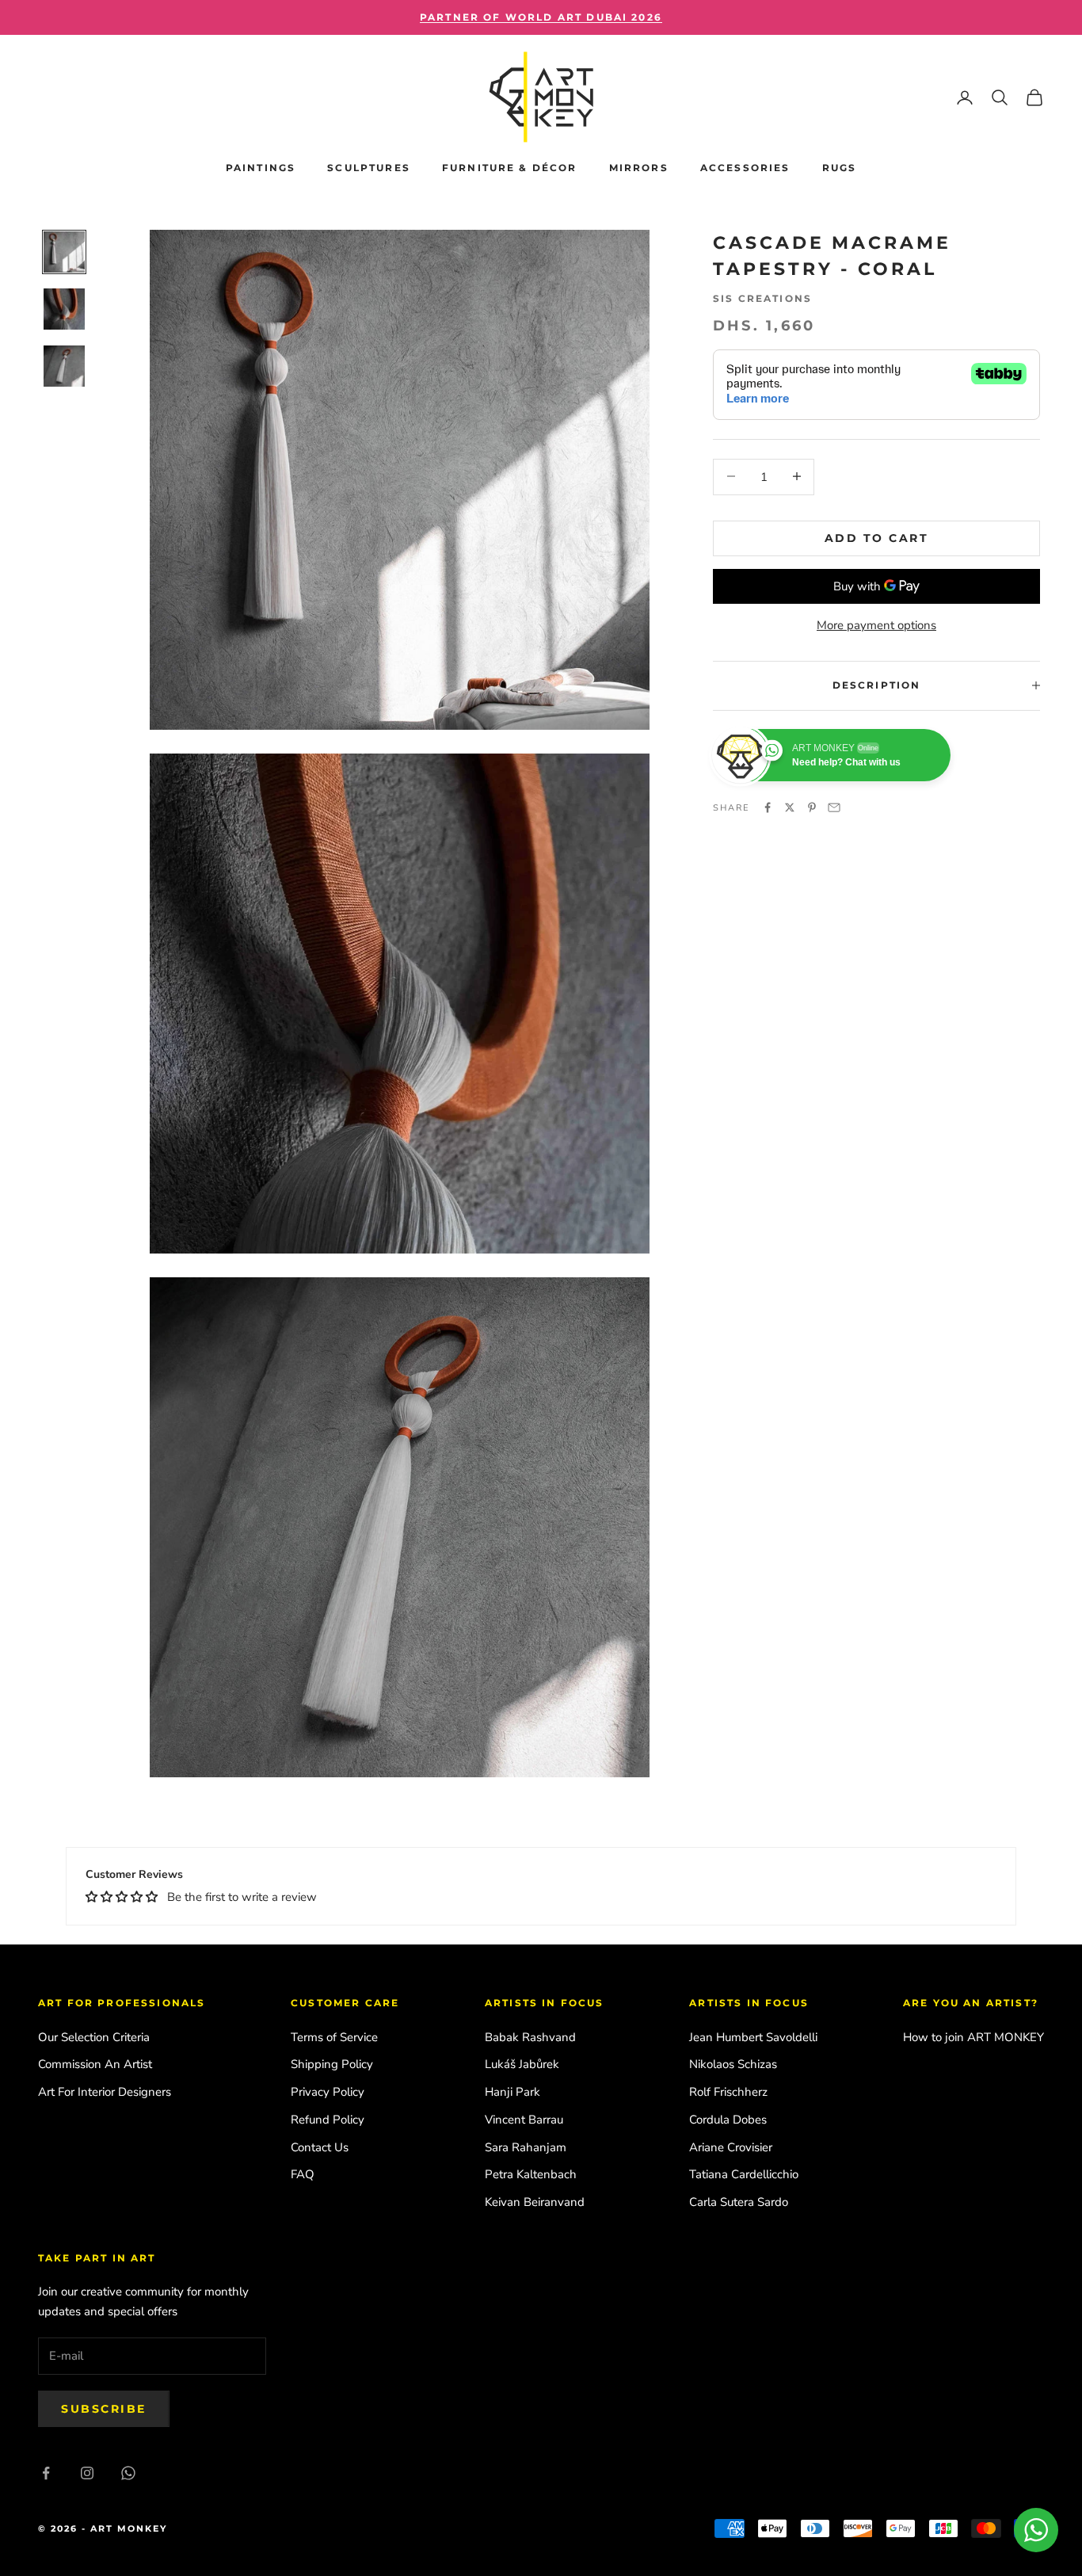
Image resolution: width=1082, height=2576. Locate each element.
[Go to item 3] (64, 366)
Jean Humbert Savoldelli (753, 2037)
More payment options (876, 625)
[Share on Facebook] (768, 807)
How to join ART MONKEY (973, 2037)
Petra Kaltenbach (531, 2174)
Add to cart (877, 537)
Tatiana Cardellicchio (744, 2174)
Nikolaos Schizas (733, 2064)
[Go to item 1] (64, 252)
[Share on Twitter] (790, 807)
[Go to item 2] (64, 309)
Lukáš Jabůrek (522, 2064)
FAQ (303, 2174)
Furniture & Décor (510, 168)
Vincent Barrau (524, 2120)
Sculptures (369, 168)
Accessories (745, 168)
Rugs (840, 168)
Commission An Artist (95, 2064)
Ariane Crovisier (731, 2147)
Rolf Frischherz (728, 2092)
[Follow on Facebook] (46, 2473)
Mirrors (639, 168)
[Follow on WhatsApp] (128, 2473)
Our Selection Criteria (94, 2037)
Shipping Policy (332, 2064)
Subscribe (104, 2409)
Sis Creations (762, 298)
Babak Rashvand (530, 2037)
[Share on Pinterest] (812, 807)
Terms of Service (334, 2037)
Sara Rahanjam (526, 2147)
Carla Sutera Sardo (739, 2202)
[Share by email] (834, 807)
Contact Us (320, 2147)
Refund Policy (328, 2120)
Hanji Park (512, 2092)
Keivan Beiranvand (535, 2202)
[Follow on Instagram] (87, 2473)
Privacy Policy (328, 2092)
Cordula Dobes (728, 2120)
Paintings (261, 168)
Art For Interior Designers (105, 2092)
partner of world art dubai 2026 (541, 17)
